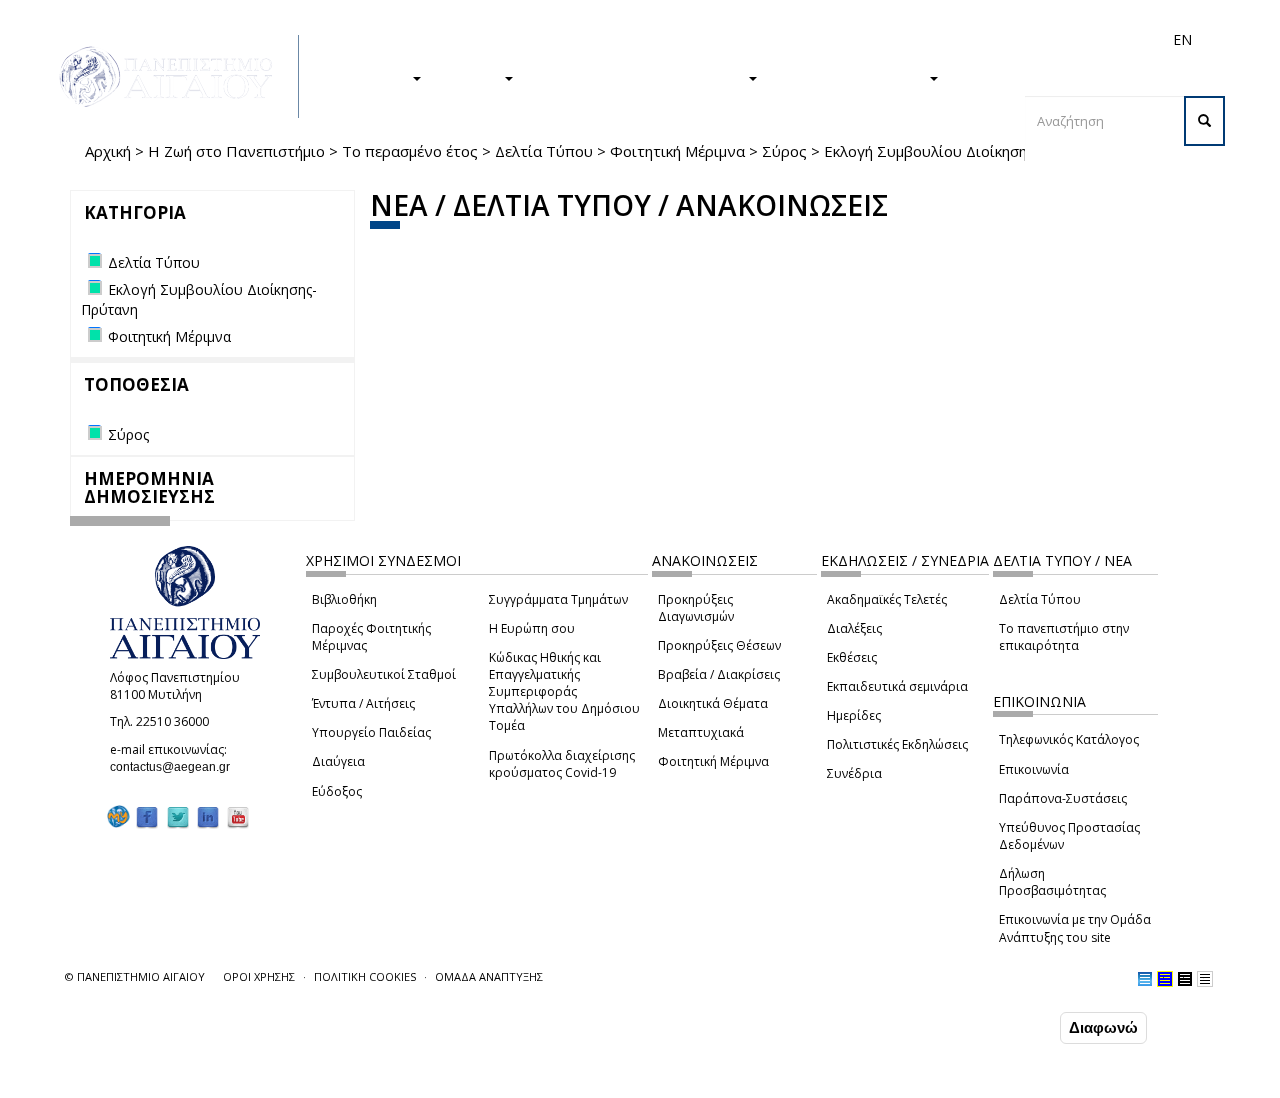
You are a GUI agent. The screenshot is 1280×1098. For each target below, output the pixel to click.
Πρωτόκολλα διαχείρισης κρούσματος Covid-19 (562, 764)
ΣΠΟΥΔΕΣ (373, 77)
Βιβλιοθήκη (344, 599)
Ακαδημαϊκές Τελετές (887, 599)
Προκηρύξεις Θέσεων (719, 645)
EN (1182, 39)
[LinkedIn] (208, 817)
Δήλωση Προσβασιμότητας (1052, 882)
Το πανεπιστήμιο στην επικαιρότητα (1064, 637)
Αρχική (108, 151)
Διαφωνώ (1103, 1027)
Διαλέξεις (854, 628)
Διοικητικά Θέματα (713, 703)
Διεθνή (901, 39)
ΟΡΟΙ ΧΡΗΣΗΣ (259, 976)
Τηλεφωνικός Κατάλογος (1069, 739)
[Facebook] (147, 817)
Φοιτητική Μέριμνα (677, 151)
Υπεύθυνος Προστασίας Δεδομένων (1069, 836)
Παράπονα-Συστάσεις (1063, 798)
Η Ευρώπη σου (532, 628)
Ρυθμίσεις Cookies (199, 1081)
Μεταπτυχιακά (701, 732)
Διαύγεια (338, 761)
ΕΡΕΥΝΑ (472, 77)
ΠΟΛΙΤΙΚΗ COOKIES (365, 976)
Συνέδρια (854, 773)
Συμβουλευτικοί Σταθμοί (384, 674)
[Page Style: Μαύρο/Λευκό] (1205, 979)
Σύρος (784, 151)
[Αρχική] (177, 76)
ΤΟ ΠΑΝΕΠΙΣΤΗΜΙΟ (853, 77)
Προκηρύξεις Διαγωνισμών (696, 608)
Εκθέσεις (852, 657)
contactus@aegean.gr (176, 767)
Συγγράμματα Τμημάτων (558, 599)
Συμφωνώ (1013, 1027)
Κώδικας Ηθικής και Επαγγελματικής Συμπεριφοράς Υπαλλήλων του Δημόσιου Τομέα (564, 692)
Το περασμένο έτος (410, 151)
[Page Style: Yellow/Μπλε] (1165, 979)
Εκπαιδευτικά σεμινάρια (897, 686)
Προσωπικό (969, 39)
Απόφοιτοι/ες (827, 39)
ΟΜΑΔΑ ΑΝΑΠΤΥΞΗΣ (489, 976)
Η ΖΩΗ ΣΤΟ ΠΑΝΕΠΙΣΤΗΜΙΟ (640, 77)
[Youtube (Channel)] (238, 817)
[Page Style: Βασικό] (1145, 979)
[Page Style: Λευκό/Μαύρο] (1185, 979)
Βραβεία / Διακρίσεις (719, 674)
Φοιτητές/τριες (729, 39)
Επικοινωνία (1034, 769)
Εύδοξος (337, 791)
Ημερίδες (854, 715)
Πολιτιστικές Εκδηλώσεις (897, 744)
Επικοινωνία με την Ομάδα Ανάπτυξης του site (1075, 928)
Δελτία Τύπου (544, 151)
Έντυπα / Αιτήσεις (363, 703)
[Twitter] (178, 817)
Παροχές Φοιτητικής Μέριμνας (371, 637)
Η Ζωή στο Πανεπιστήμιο (236, 151)
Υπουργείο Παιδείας (371, 732)
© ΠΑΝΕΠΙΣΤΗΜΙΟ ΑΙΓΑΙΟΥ (135, 976)
